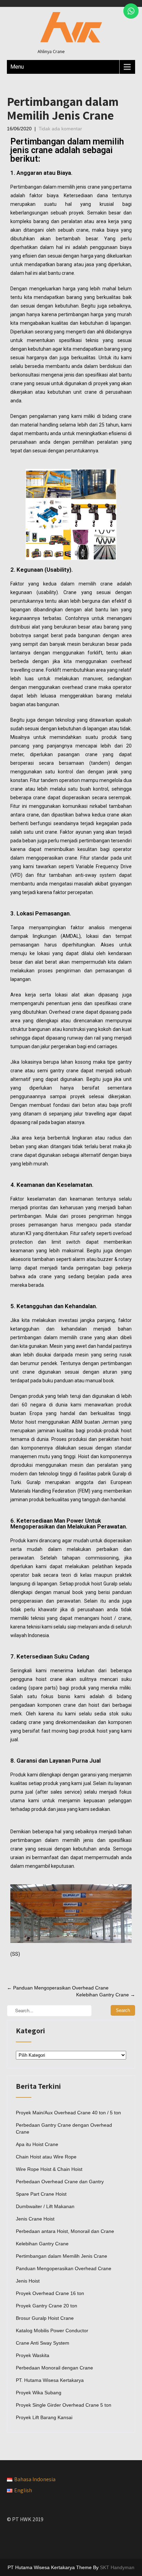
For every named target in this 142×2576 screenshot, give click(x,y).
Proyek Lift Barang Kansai (44, 2417)
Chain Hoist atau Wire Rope (46, 2157)
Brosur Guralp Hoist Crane (45, 2318)
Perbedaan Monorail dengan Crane (54, 2368)
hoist (31, 1422)
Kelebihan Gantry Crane (106, 1995)
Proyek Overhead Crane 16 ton (50, 2293)
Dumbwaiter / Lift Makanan (45, 2206)
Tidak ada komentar (60, 129)
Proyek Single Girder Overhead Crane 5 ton (64, 2405)
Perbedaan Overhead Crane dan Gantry (60, 2182)
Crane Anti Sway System (43, 2343)
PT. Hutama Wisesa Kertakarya (50, 2380)
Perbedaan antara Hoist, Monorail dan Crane (65, 2231)
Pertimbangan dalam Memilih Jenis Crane (62, 2256)
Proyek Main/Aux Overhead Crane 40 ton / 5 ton (68, 2113)
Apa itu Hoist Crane (37, 2144)
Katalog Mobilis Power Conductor (52, 2331)
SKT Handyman (117, 2567)
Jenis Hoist (28, 2281)
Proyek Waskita (33, 2355)
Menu (17, 67)
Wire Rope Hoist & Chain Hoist (49, 2169)
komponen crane (57, 1705)
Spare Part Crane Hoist (41, 2194)
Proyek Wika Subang (39, 2393)
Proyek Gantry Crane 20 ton (47, 2306)
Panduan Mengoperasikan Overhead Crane (58, 1988)
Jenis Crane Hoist (35, 2219)
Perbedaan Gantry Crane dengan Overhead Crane (64, 2128)
